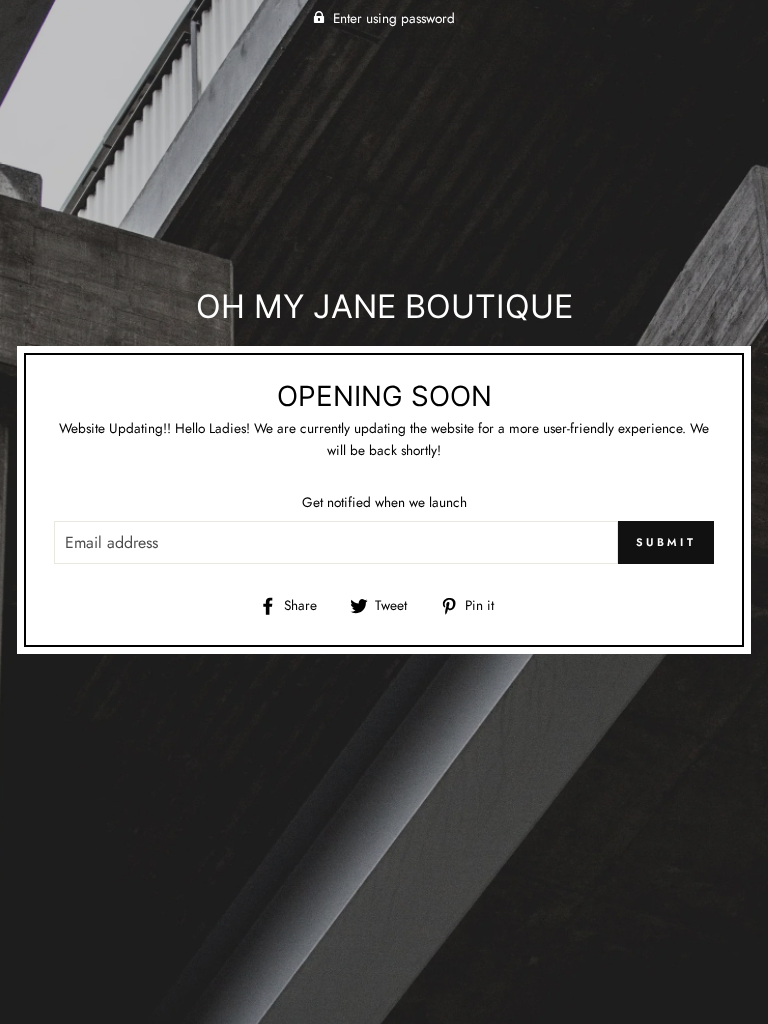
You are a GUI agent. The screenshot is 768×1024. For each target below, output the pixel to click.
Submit (666, 542)
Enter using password (394, 18)
